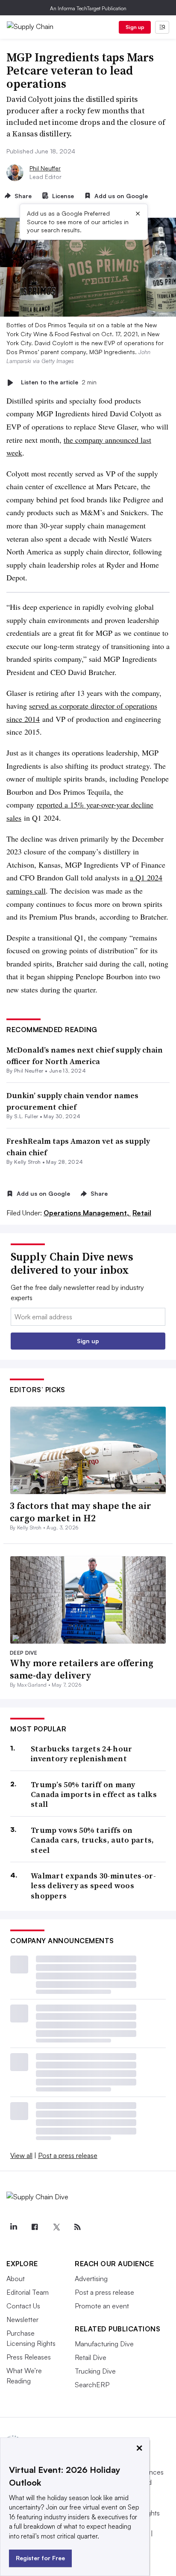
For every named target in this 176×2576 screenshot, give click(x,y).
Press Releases (29, 2357)
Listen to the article (59, 382)
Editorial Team (28, 2292)
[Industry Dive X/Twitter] (56, 2227)
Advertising (91, 2279)
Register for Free (40, 2558)
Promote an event (102, 2306)
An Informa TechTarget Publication (88, 8)
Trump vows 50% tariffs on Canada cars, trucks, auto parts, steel (92, 1840)
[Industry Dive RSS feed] (77, 2227)
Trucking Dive (95, 2371)
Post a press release (68, 2155)
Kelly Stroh (28, 1162)
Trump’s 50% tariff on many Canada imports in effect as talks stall (94, 1794)
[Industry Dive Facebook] (35, 2227)
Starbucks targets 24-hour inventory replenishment (82, 1754)
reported (51, 805)
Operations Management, (87, 1213)
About (16, 2279)
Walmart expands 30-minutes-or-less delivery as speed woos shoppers (93, 1886)
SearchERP (92, 2385)
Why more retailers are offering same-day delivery (82, 1669)
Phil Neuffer (45, 168)
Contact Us (23, 2306)
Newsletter (22, 2319)
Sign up (135, 27)
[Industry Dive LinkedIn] (13, 2227)
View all (21, 2155)
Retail (142, 1213)
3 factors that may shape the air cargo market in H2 (81, 1512)
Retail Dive (91, 2357)
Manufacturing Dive (104, 2344)
